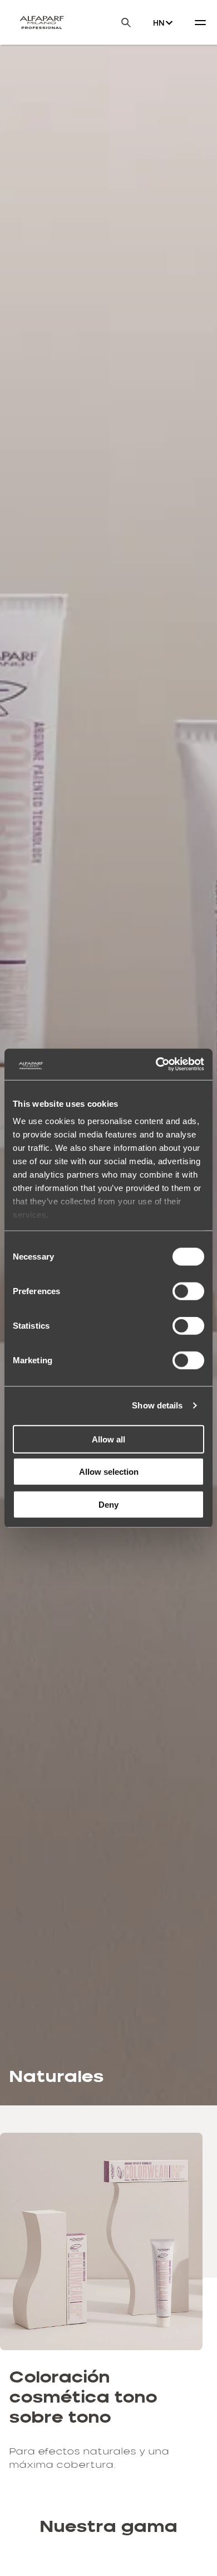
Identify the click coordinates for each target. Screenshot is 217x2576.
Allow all (108, 1439)
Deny (108, 1504)
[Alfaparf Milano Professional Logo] (42, 22)
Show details (157, 1405)
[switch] (188, 1291)
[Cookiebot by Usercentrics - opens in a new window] (156, 1064)
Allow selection (109, 1472)
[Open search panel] (119, 23)
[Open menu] (200, 22)
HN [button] (159, 23)
